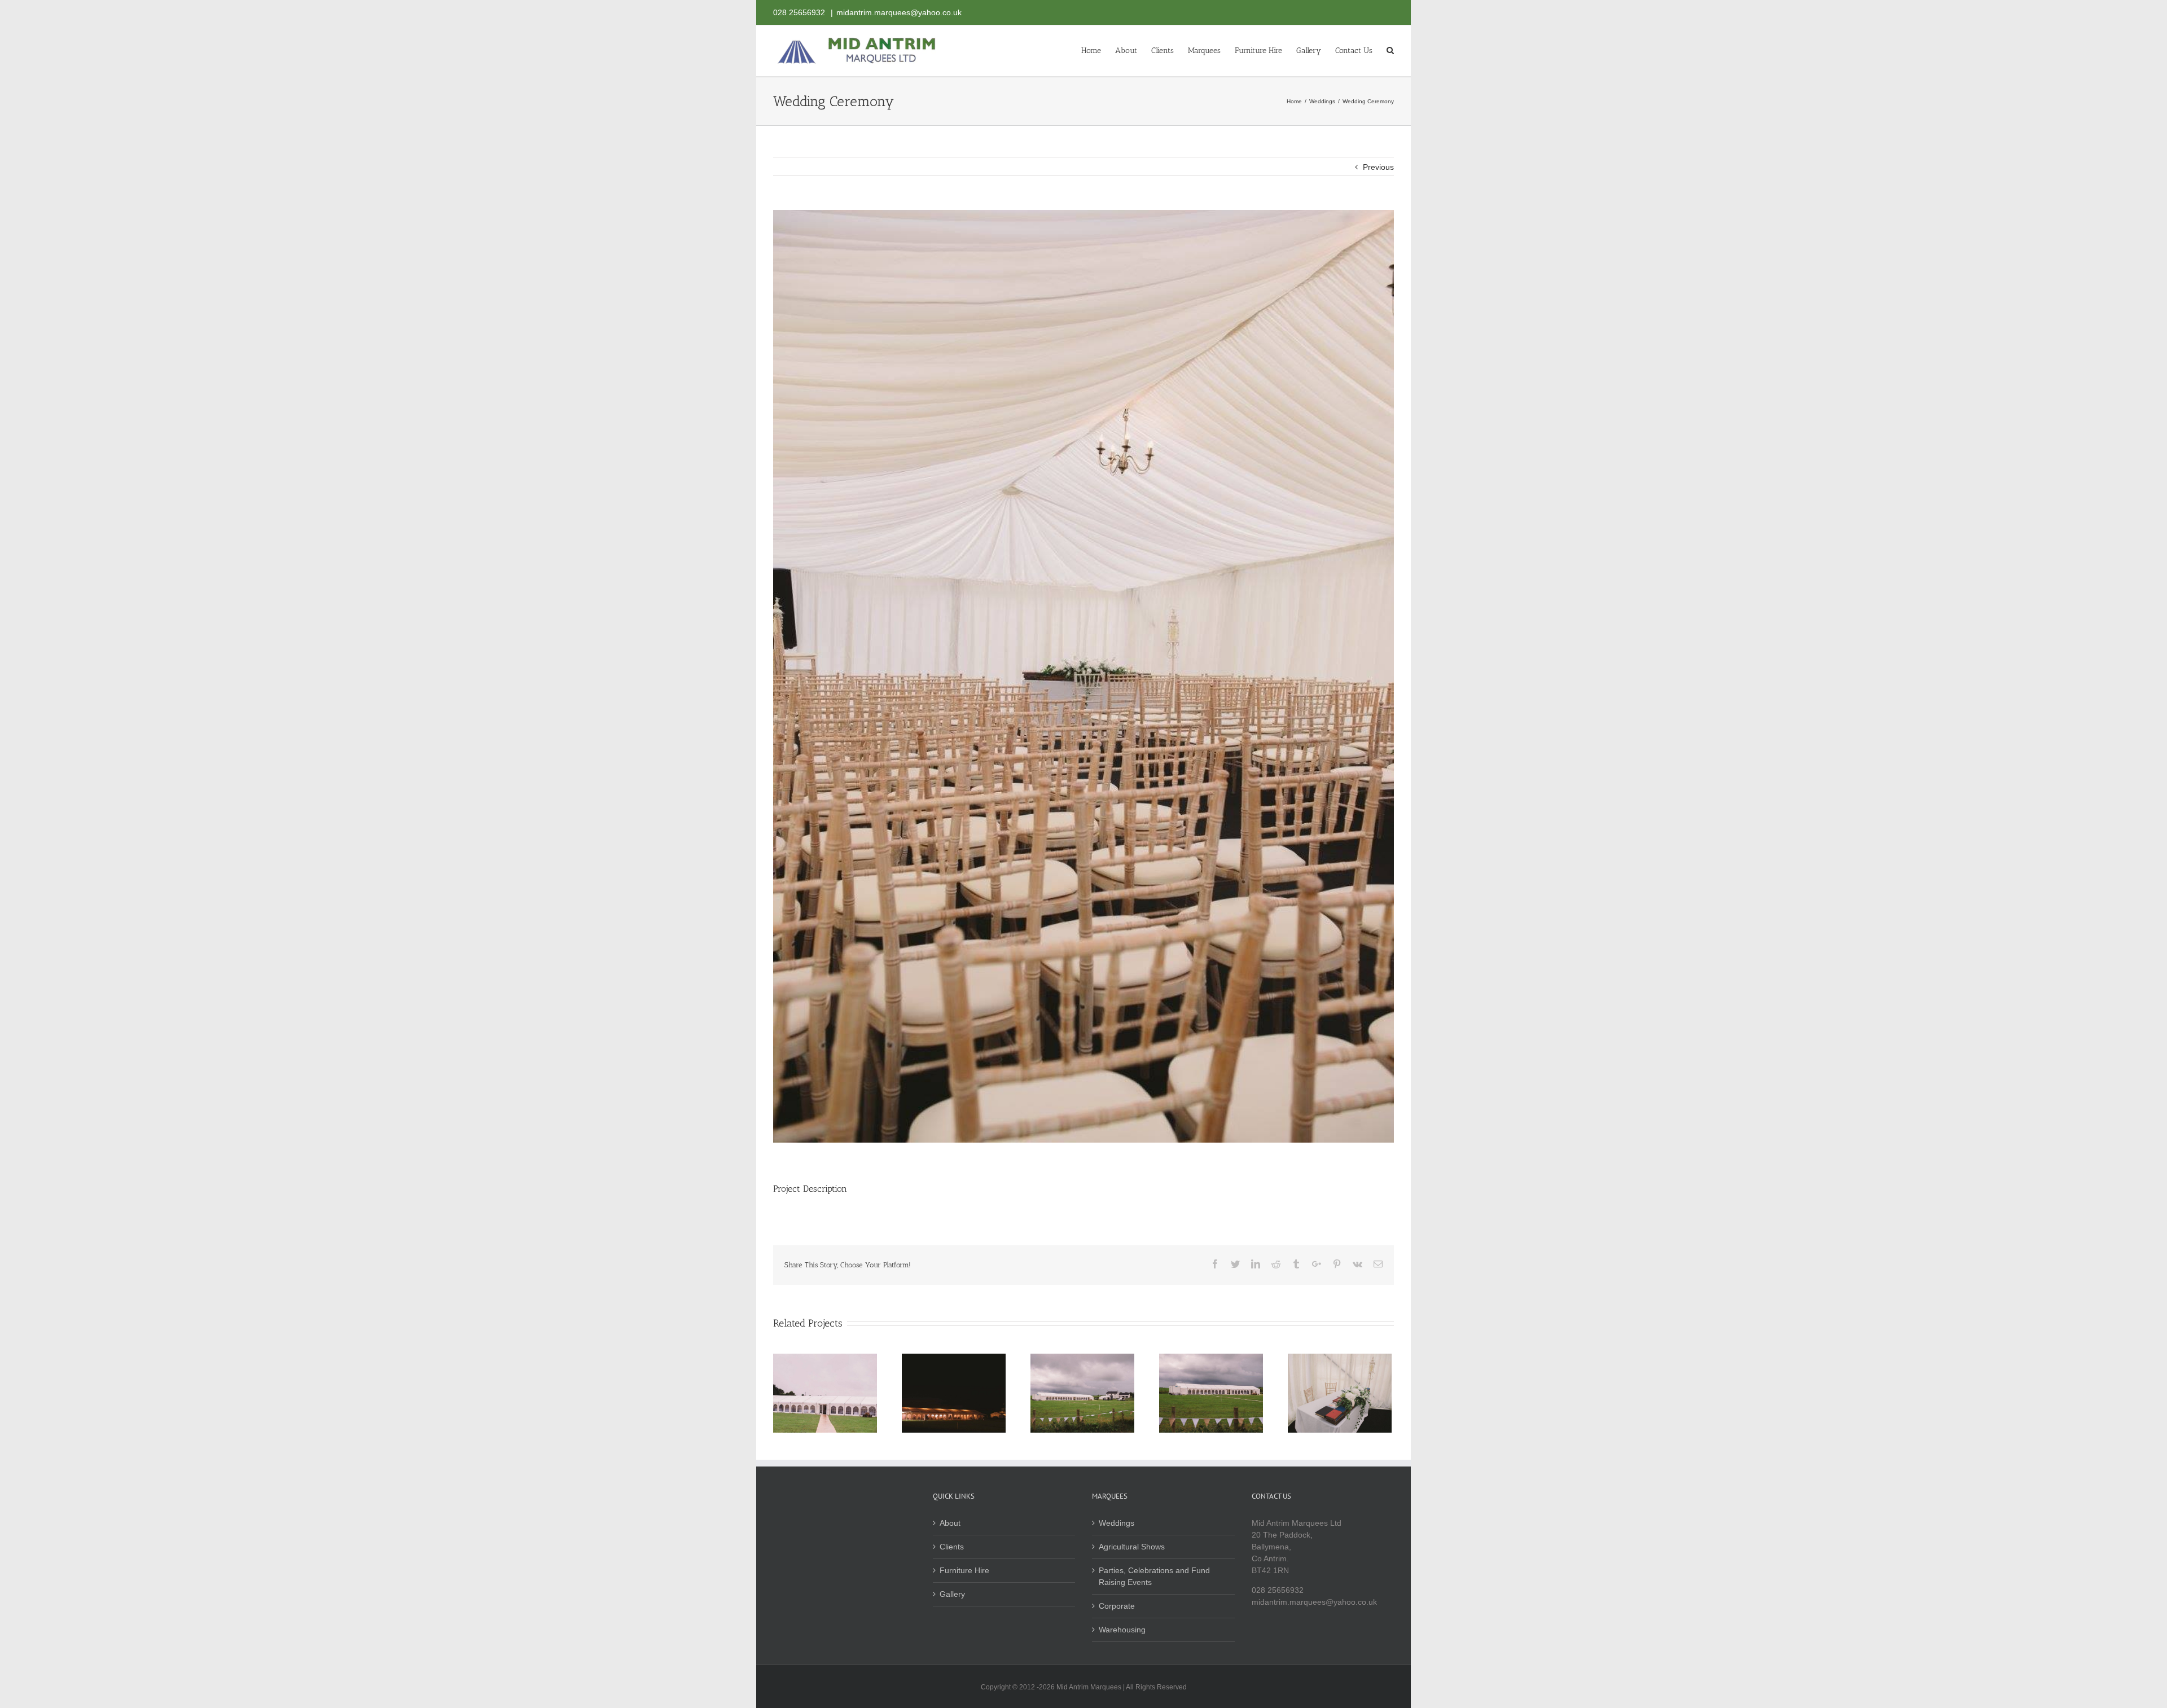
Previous (1378, 167)
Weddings (1117, 1523)
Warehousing (1122, 1630)
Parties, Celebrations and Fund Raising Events (1154, 1576)
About (950, 1523)
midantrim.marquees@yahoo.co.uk (899, 12)
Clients (952, 1547)
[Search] (1390, 50)
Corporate (1117, 1606)
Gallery (952, 1594)
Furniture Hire (964, 1570)
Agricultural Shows (1132, 1547)
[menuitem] (1098, 50)
